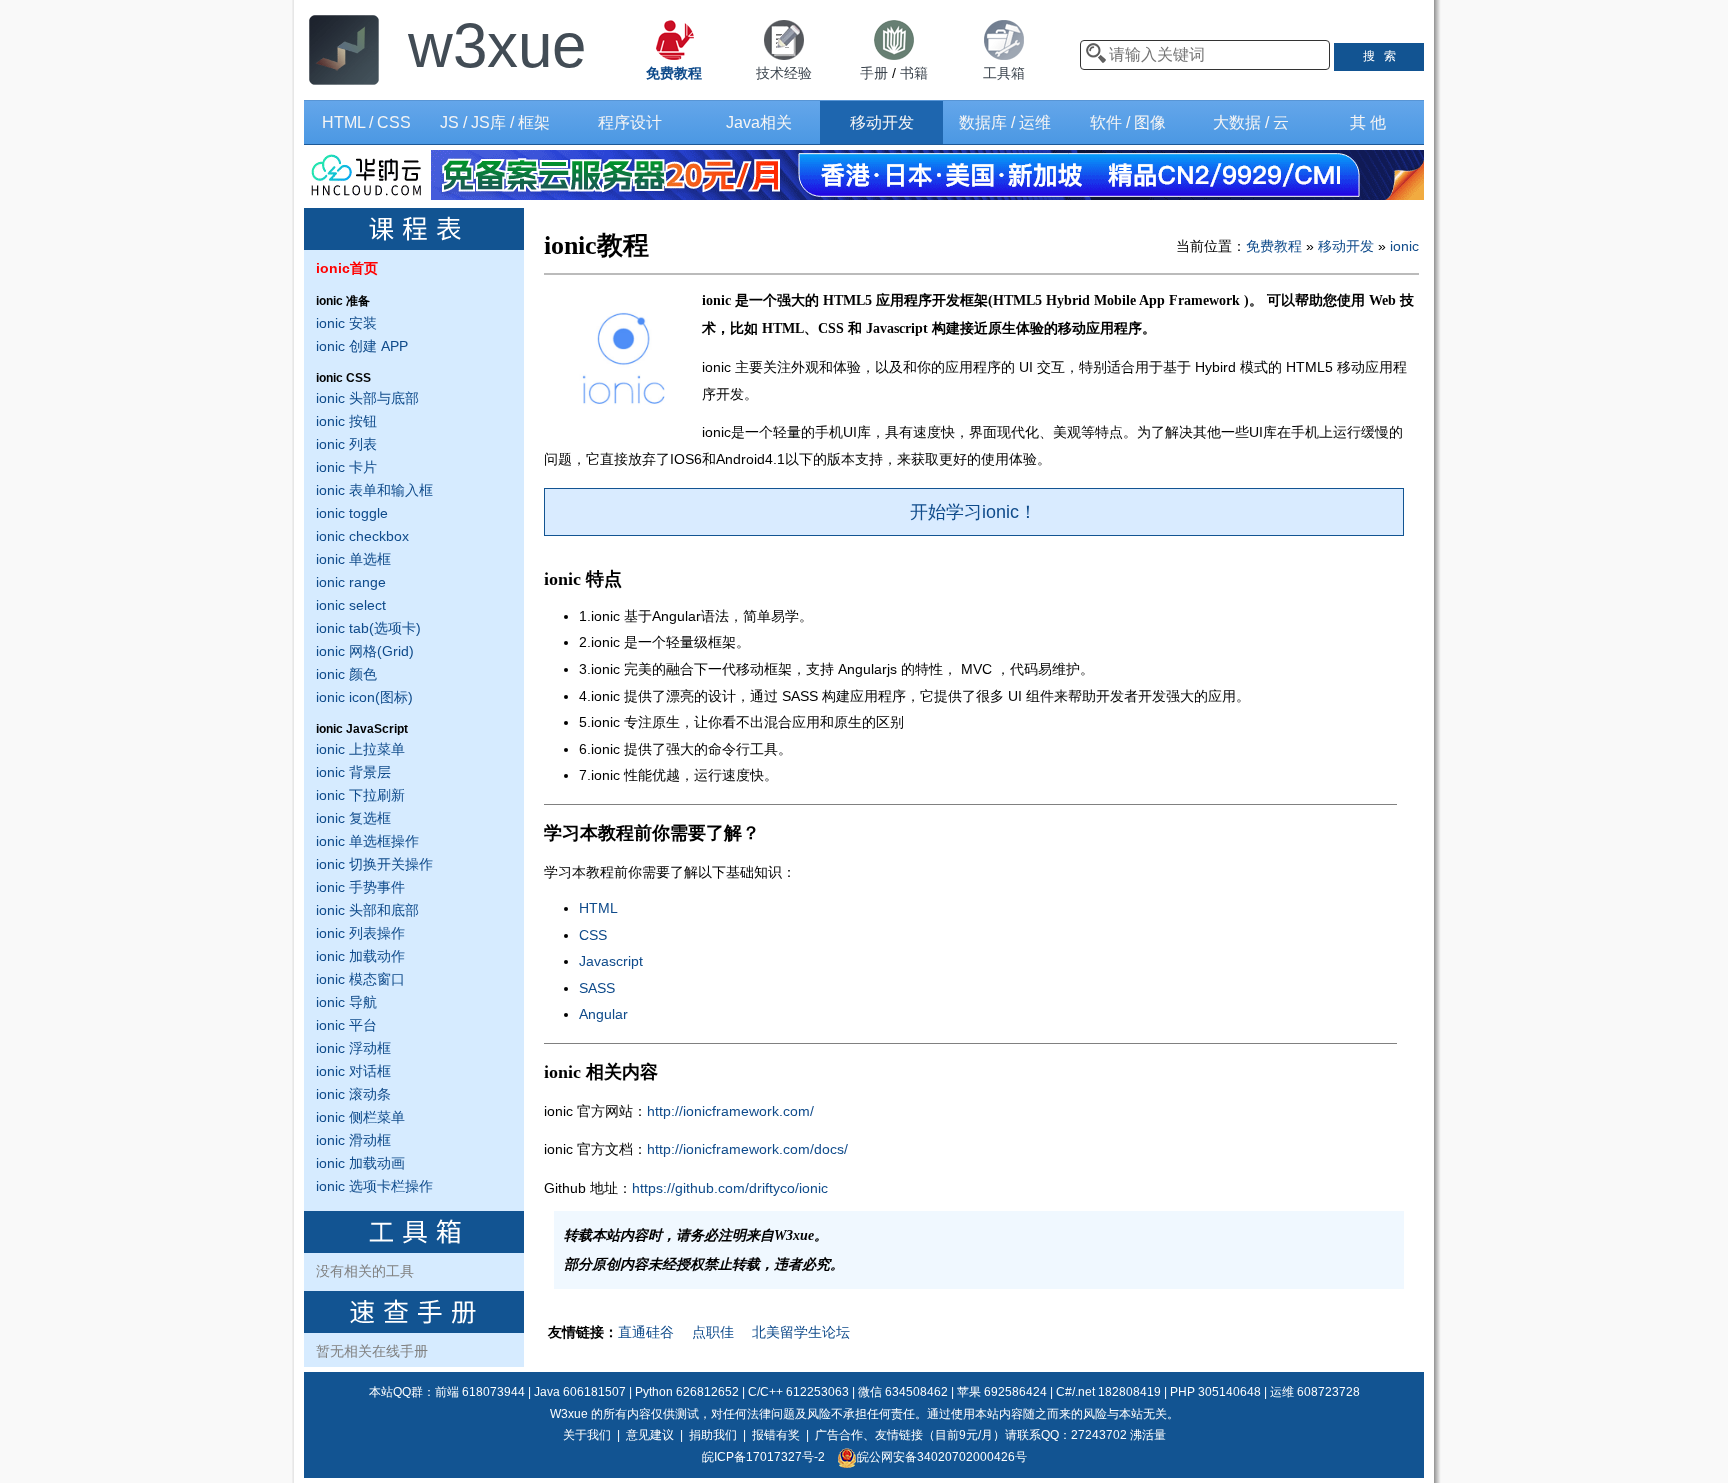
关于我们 (587, 1435)
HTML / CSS (366, 122)
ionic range (351, 582)
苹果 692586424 (1002, 1392)
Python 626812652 (687, 1392)
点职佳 (713, 1332)
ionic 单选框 (353, 559)
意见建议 (650, 1435)
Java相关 (759, 122)
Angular (603, 1014)
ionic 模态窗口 (360, 979)
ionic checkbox (362, 536)
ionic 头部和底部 (367, 910)
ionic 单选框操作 (367, 841)
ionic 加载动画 (360, 1163)
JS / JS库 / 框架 (495, 122)
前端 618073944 (480, 1392)
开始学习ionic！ (973, 512)
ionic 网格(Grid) (365, 651)
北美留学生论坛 (801, 1332)
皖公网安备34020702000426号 (942, 1457)
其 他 (1368, 122)
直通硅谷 (646, 1332)
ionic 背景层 (353, 772)
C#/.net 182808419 (1108, 1392)
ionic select (351, 605)
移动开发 (882, 122)
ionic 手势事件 (360, 887)
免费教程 (1274, 246)
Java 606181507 (580, 1392)
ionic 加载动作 (360, 956)
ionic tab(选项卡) (368, 628)
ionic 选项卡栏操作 (374, 1186)
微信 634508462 (903, 1392)
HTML (598, 908)
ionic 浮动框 (353, 1048)
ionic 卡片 (346, 467)
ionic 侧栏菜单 (360, 1117)
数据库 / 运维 (1005, 122)
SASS (597, 988)
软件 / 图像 (1128, 122)
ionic (1404, 246)
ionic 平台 (346, 1025)
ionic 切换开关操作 (374, 864)
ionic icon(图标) (364, 697)
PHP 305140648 (1215, 1392)
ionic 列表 (346, 444)
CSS (593, 935)
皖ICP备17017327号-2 (763, 1457)
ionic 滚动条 (353, 1094)
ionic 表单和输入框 (374, 490)
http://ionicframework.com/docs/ (747, 1149)
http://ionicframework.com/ (730, 1111)
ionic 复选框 (353, 818)
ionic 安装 (346, 323)
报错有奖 (776, 1435)
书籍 (914, 73)
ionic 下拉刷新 (360, 795)
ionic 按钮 (346, 421)
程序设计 (630, 122)
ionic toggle (352, 513)
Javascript (611, 961)
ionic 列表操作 (360, 933)
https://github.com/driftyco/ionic (730, 1188)
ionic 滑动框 (353, 1140)
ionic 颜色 (346, 674)
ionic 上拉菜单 (360, 749)
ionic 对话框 (353, 1071)
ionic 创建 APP (362, 346)
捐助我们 (713, 1435)
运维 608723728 (1315, 1392)
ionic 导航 (346, 1002)
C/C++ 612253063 (798, 1392)
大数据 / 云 (1251, 122)
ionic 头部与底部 (367, 398)
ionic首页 (347, 268)
